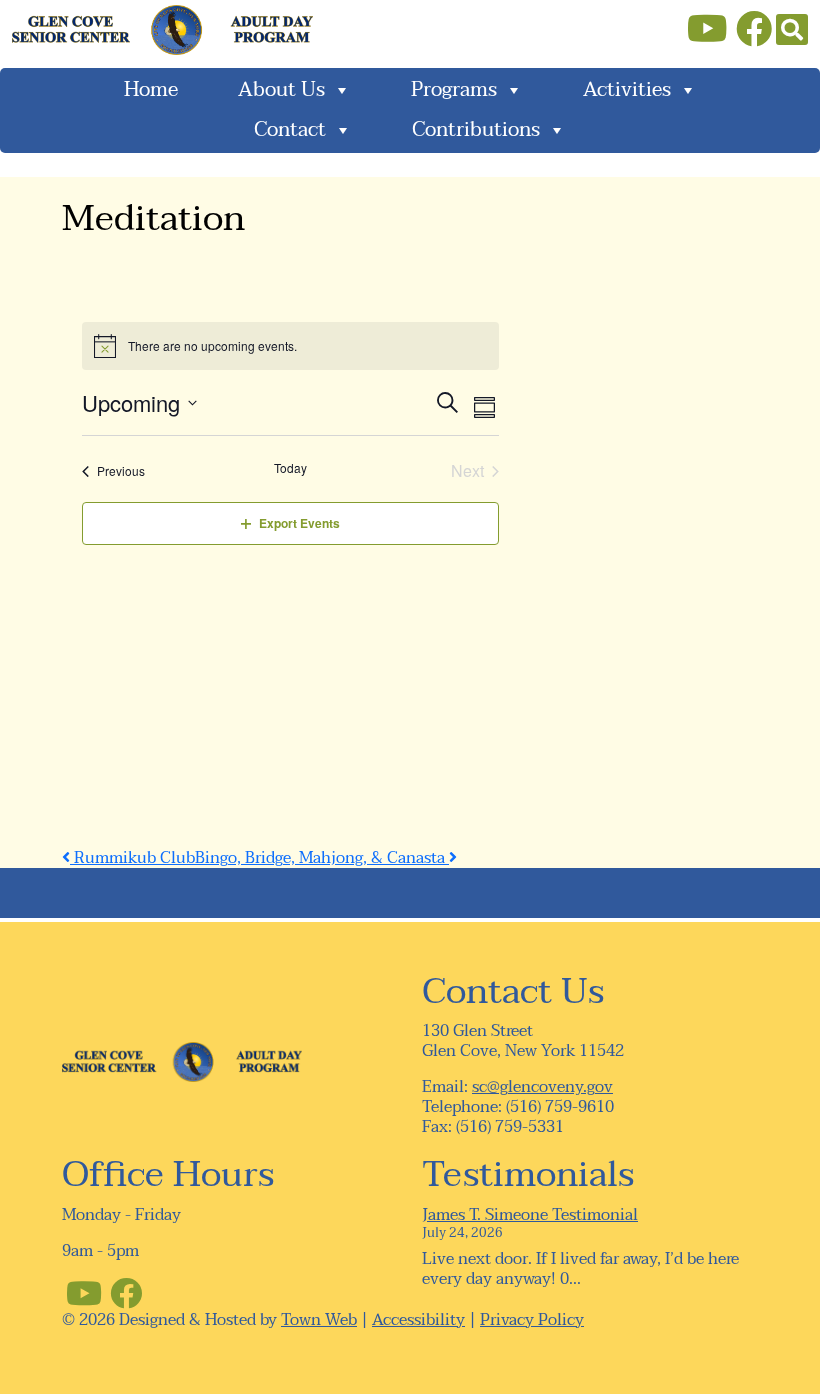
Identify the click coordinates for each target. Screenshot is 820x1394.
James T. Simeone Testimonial (530, 1215)
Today (290, 468)
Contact (290, 130)
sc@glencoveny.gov (542, 1087)
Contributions (476, 130)
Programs (454, 90)
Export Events (299, 523)
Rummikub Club (132, 858)
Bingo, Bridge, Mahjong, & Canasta (322, 858)
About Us (281, 90)
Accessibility (418, 1320)
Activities (627, 90)
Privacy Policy (532, 1320)
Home (151, 90)
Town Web (319, 1320)
